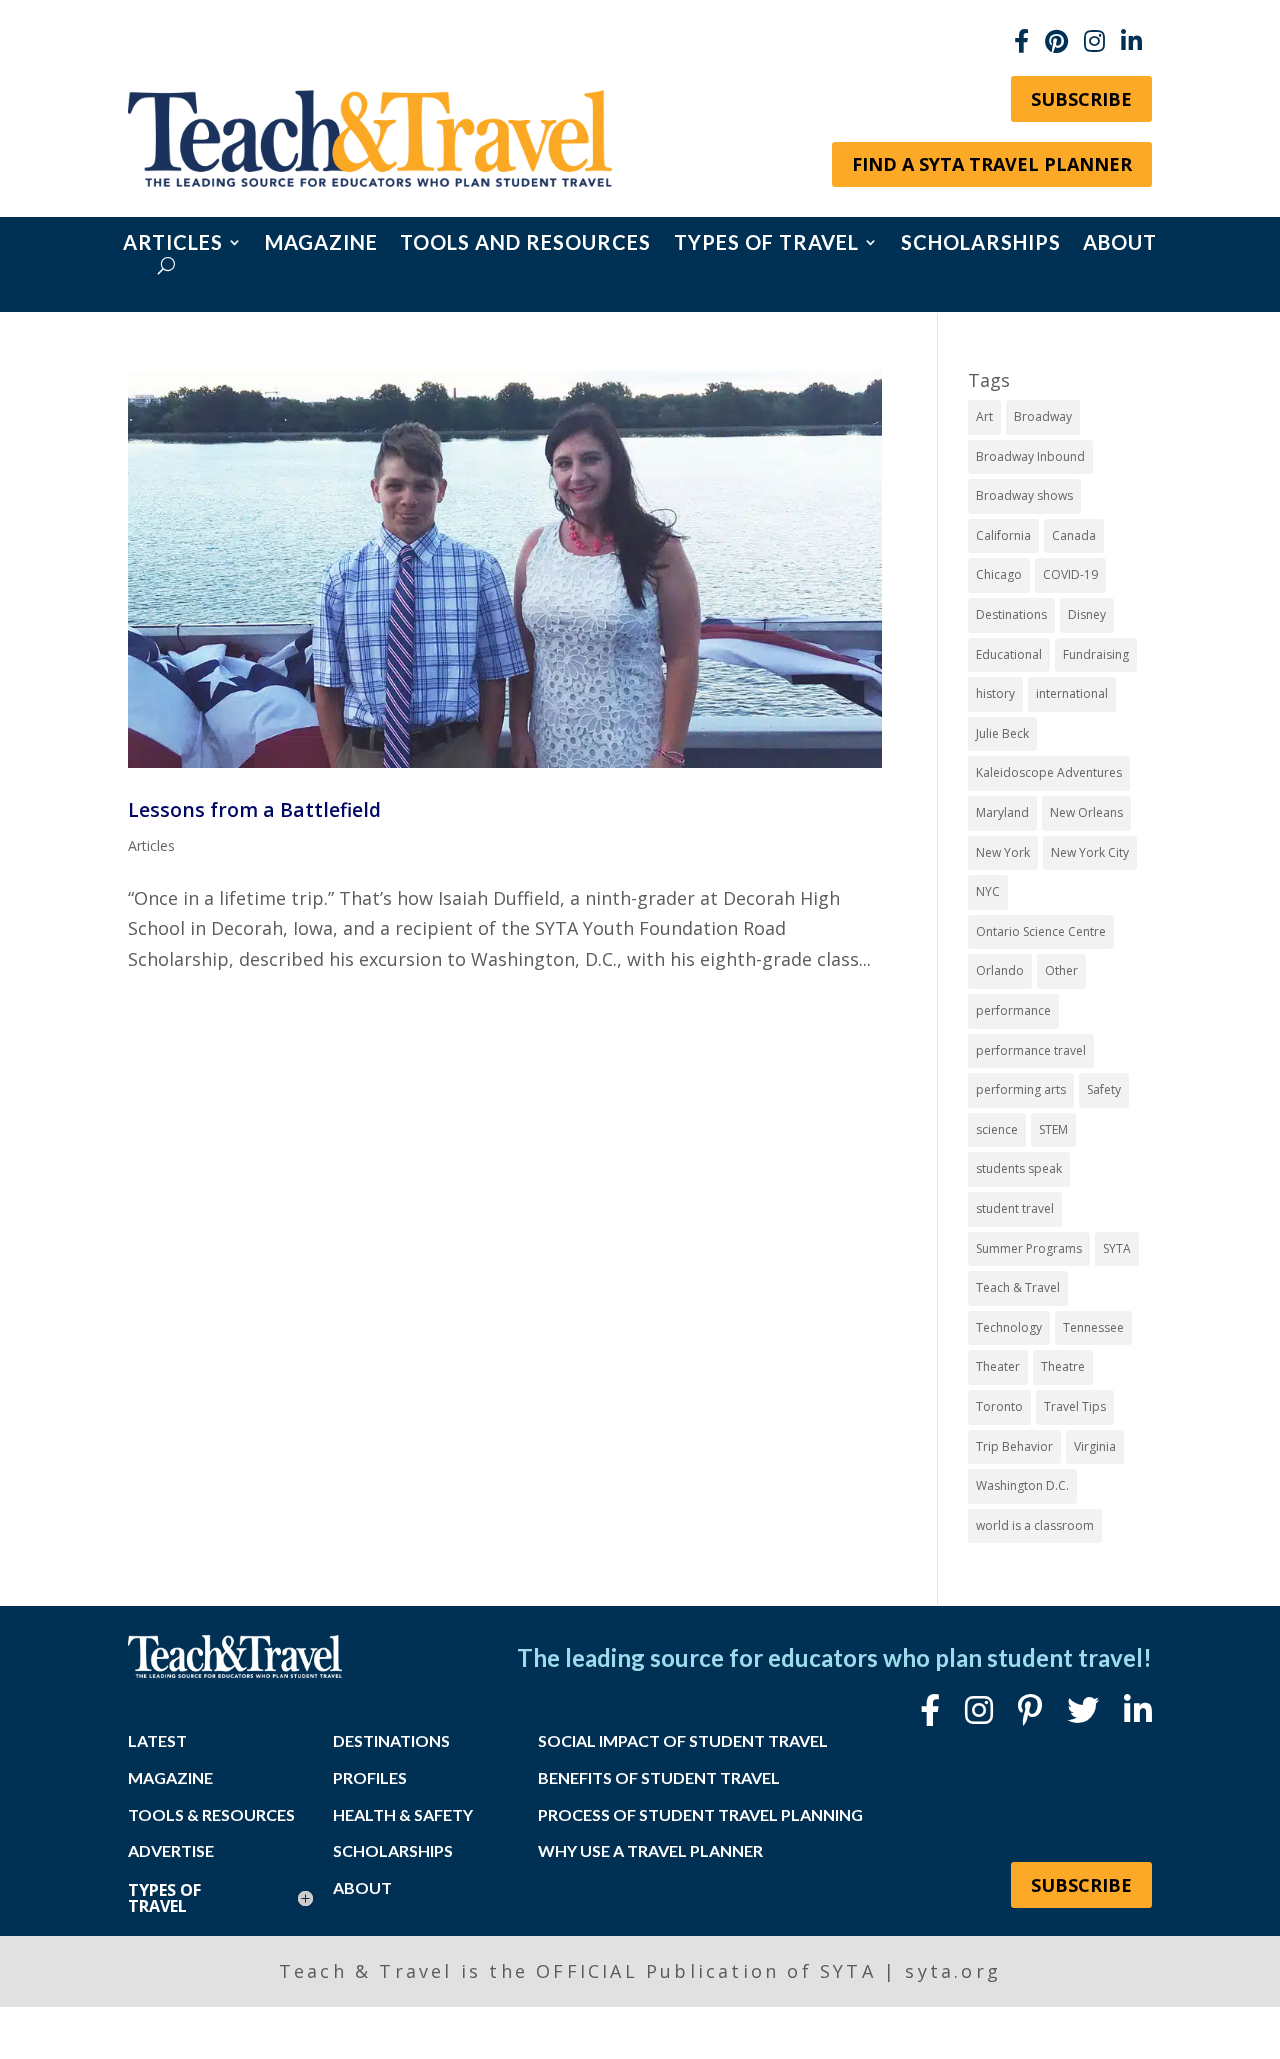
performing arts (1021, 1089)
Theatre (1063, 1366)
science (997, 1129)
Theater (998, 1366)
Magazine (321, 244)
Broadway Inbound (1030, 456)
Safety (1104, 1089)
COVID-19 (1070, 574)
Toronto (999, 1406)
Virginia (1095, 1446)
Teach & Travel (1018, 1287)
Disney (1087, 614)
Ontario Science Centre (1041, 931)
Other (1061, 970)
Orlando (1000, 970)
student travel (1015, 1208)
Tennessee (1093, 1327)
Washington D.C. (1022, 1485)
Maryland (1002, 812)
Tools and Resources (525, 244)
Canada (1074, 535)
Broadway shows (1024, 495)
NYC (988, 891)
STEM (1053, 1129)
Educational (1009, 654)
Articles (173, 244)
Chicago (999, 574)
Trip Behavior (1014, 1446)
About (1120, 244)
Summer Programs (1029, 1248)
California (1003, 535)
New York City (1090, 852)
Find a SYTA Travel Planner (992, 164)
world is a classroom (1035, 1525)
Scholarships (981, 244)
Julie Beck (1002, 733)
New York (1003, 852)
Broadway (1043, 416)
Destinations (1011, 614)
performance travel (1031, 1050)
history (995, 693)
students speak (1019, 1168)
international (1072, 693)
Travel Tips (1075, 1406)
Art (984, 416)
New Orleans (1086, 812)
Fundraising (1096, 654)
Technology (1009, 1327)
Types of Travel (766, 244)
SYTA (1117, 1248)
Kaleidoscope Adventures (1049, 772)
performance (1013, 1010)
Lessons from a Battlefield (254, 809)
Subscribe (1081, 99)
